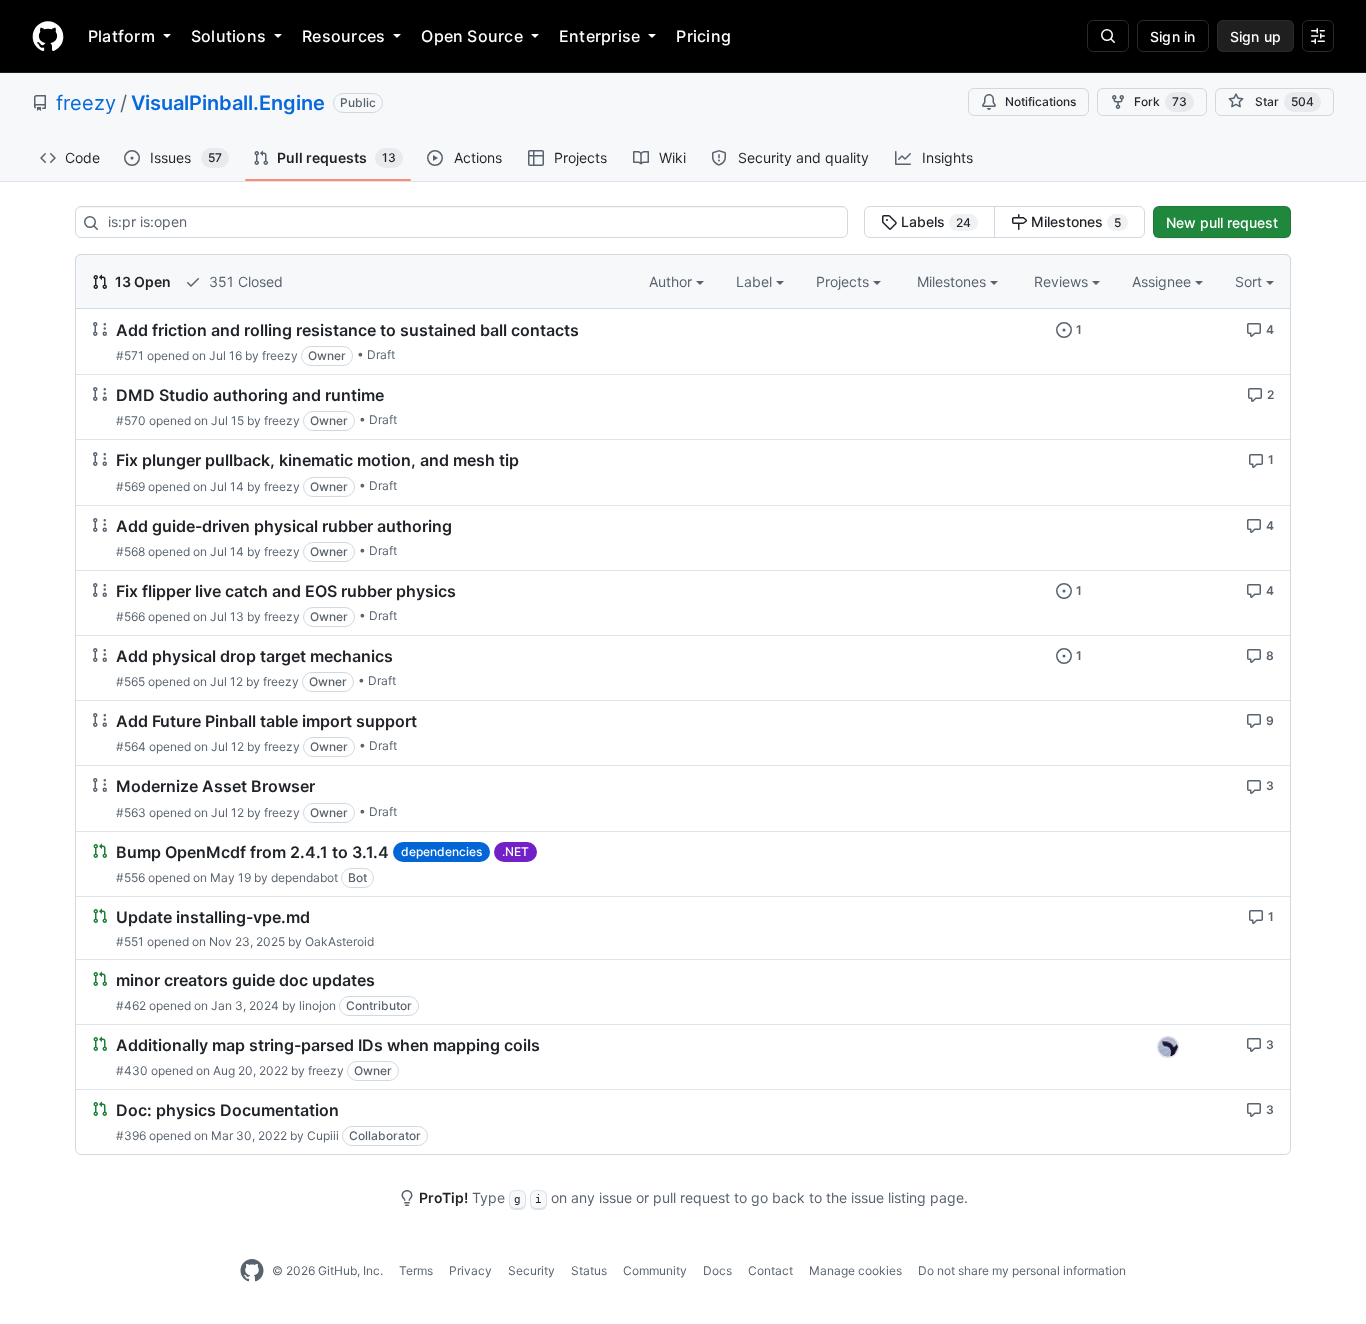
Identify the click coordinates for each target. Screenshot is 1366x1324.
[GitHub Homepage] (252, 1271)
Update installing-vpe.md (213, 917)
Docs (717, 1270)
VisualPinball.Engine (228, 103)
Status (589, 1270)
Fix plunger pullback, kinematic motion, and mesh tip (317, 461)
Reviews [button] (1063, 281)
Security (531, 1270)
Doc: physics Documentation (227, 1110)
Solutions (228, 36)
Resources (343, 36)
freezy (86, 103)
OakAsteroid (339, 941)
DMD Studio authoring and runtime (250, 395)
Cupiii (323, 1135)
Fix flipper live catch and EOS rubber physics (286, 591)
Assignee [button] (1163, 281)
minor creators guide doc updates (245, 980)
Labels (934, 221)
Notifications (1040, 101)
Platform (121, 36)
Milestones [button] (953, 281)
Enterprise (599, 36)
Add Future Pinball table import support (266, 721)
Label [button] (756, 281)
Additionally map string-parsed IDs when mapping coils (328, 1045)
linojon (317, 1005)
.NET (515, 851)
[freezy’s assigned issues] (1168, 1047)
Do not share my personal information (1022, 1270)
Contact (770, 1270)
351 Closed (244, 281)
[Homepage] (48, 36)
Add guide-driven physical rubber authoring (284, 526)
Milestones (1074, 221)
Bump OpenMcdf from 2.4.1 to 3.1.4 (252, 852)
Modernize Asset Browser (215, 787)
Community (655, 1270)
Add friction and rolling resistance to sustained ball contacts (347, 330)
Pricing (703, 36)
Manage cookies (855, 1270)
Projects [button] (844, 281)
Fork (1160, 101)
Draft (381, 354)
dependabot (304, 877)
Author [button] (672, 281)
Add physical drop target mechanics (254, 656)
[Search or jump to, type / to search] (1108, 36)
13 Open (141, 281)
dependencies (441, 851)
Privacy (470, 1270)
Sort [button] (1248, 281)
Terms (416, 1270)
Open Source (472, 36)
